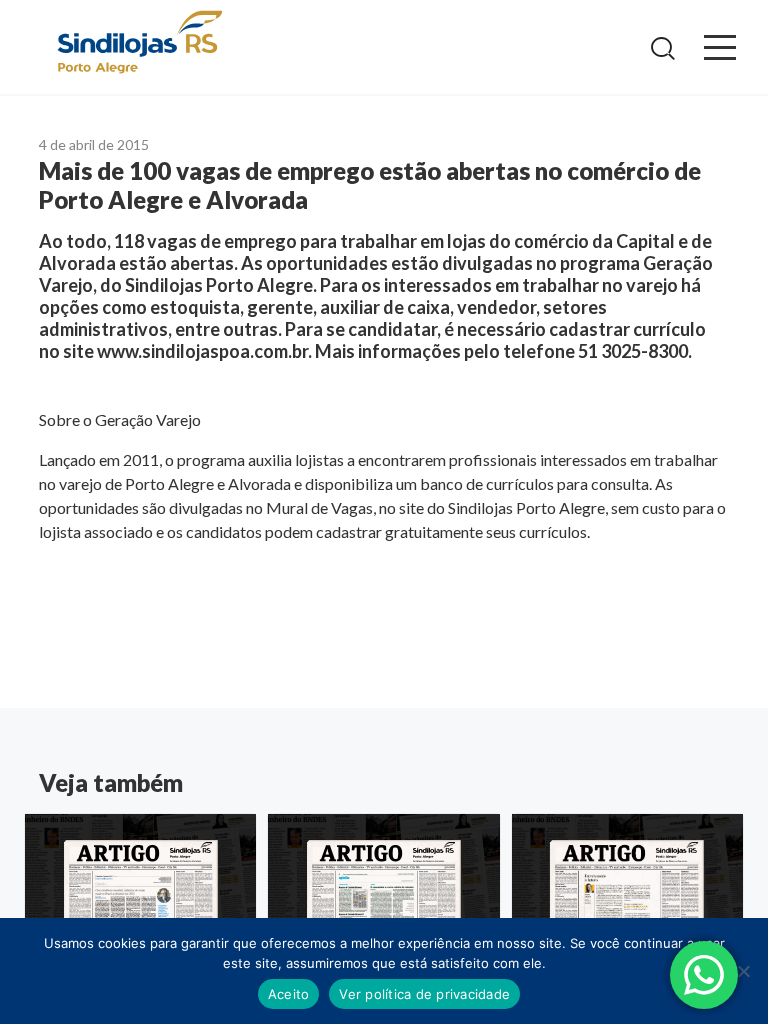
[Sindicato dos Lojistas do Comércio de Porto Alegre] (139, 43)
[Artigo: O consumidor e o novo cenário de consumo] (383, 890)
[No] (743, 971)
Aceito (289, 994)
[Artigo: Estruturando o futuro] (627, 890)
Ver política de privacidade (424, 994)
